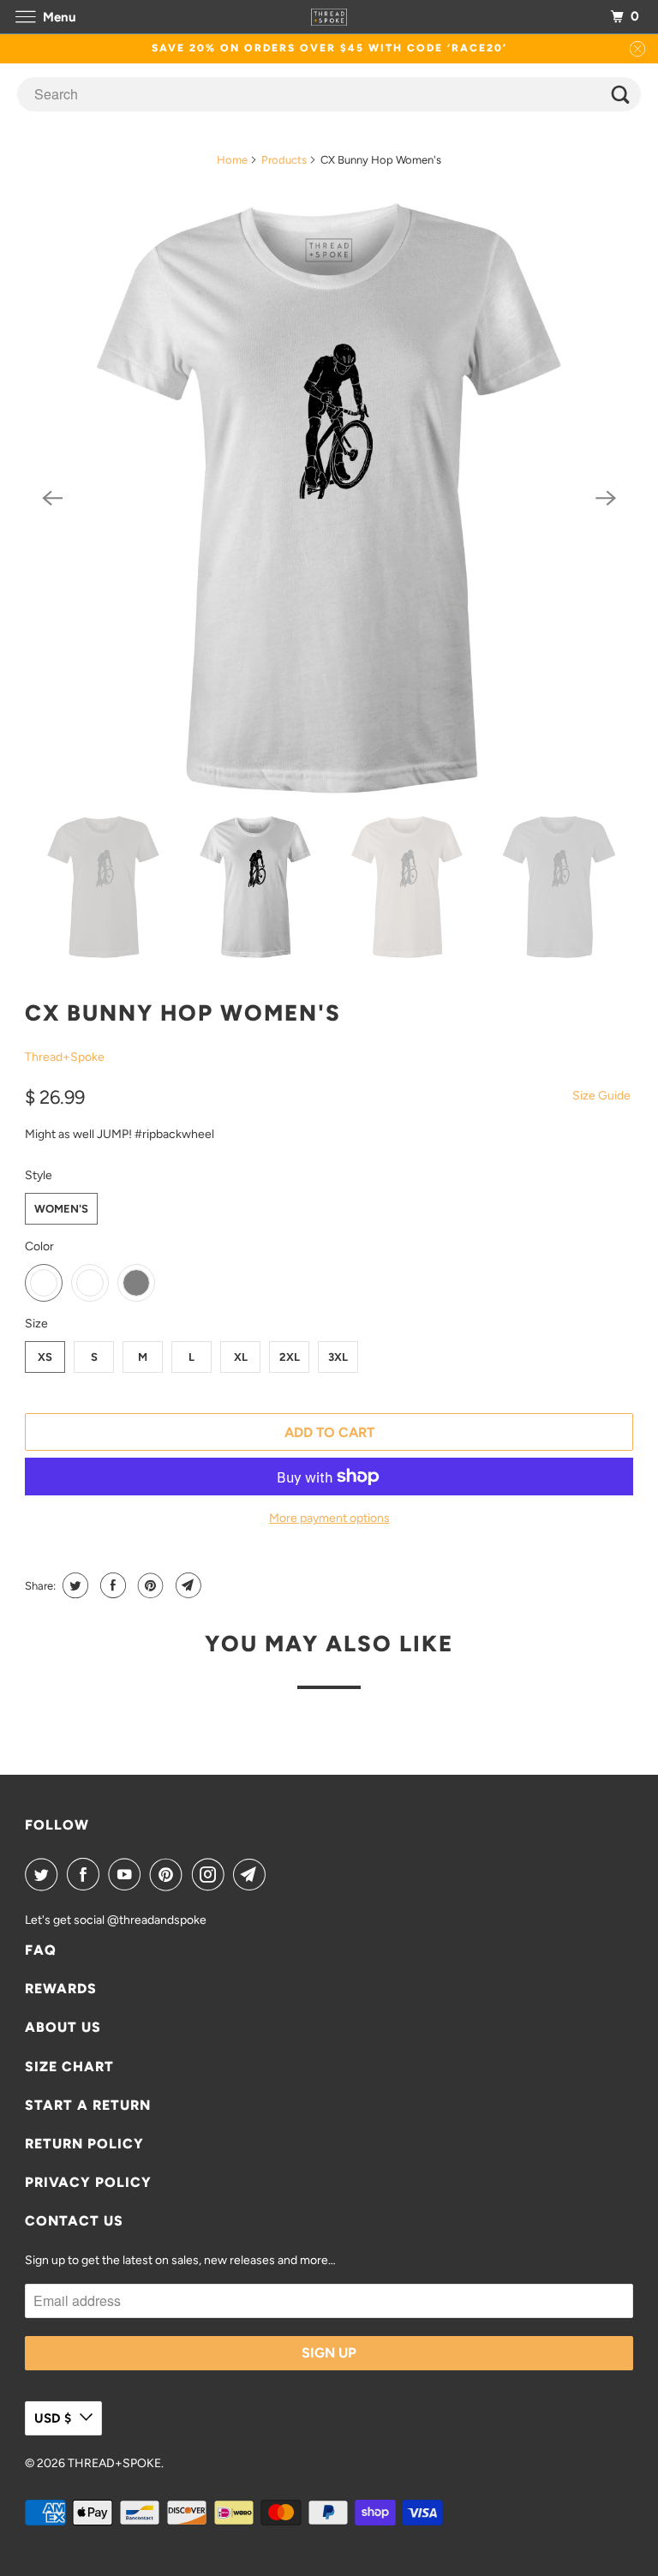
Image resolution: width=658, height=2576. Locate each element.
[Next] (606, 499)
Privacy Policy (88, 2182)
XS (45, 1357)
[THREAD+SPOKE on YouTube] (128, 1874)
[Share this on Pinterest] (149, 1585)
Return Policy (84, 2144)
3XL (338, 1357)
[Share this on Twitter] (73, 1585)
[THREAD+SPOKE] (329, 17)
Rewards (61, 1989)
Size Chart (69, 2067)
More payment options (329, 1518)
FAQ (41, 1950)
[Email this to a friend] (186, 1585)
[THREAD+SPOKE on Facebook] (87, 1874)
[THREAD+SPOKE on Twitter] (45, 1874)
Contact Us (74, 2221)
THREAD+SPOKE (114, 2463)
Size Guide (601, 1096)
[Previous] (52, 499)
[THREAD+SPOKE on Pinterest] (170, 1874)
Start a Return (88, 2105)
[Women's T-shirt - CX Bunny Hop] (329, 499)
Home (232, 160)
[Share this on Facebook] (111, 1585)
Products (284, 160)
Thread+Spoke (65, 1057)
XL (241, 1357)
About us (63, 2027)
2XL (290, 1357)
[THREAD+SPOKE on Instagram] (212, 1874)
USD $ (53, 2418)
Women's (61, 1209)
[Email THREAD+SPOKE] (253, 1874)
